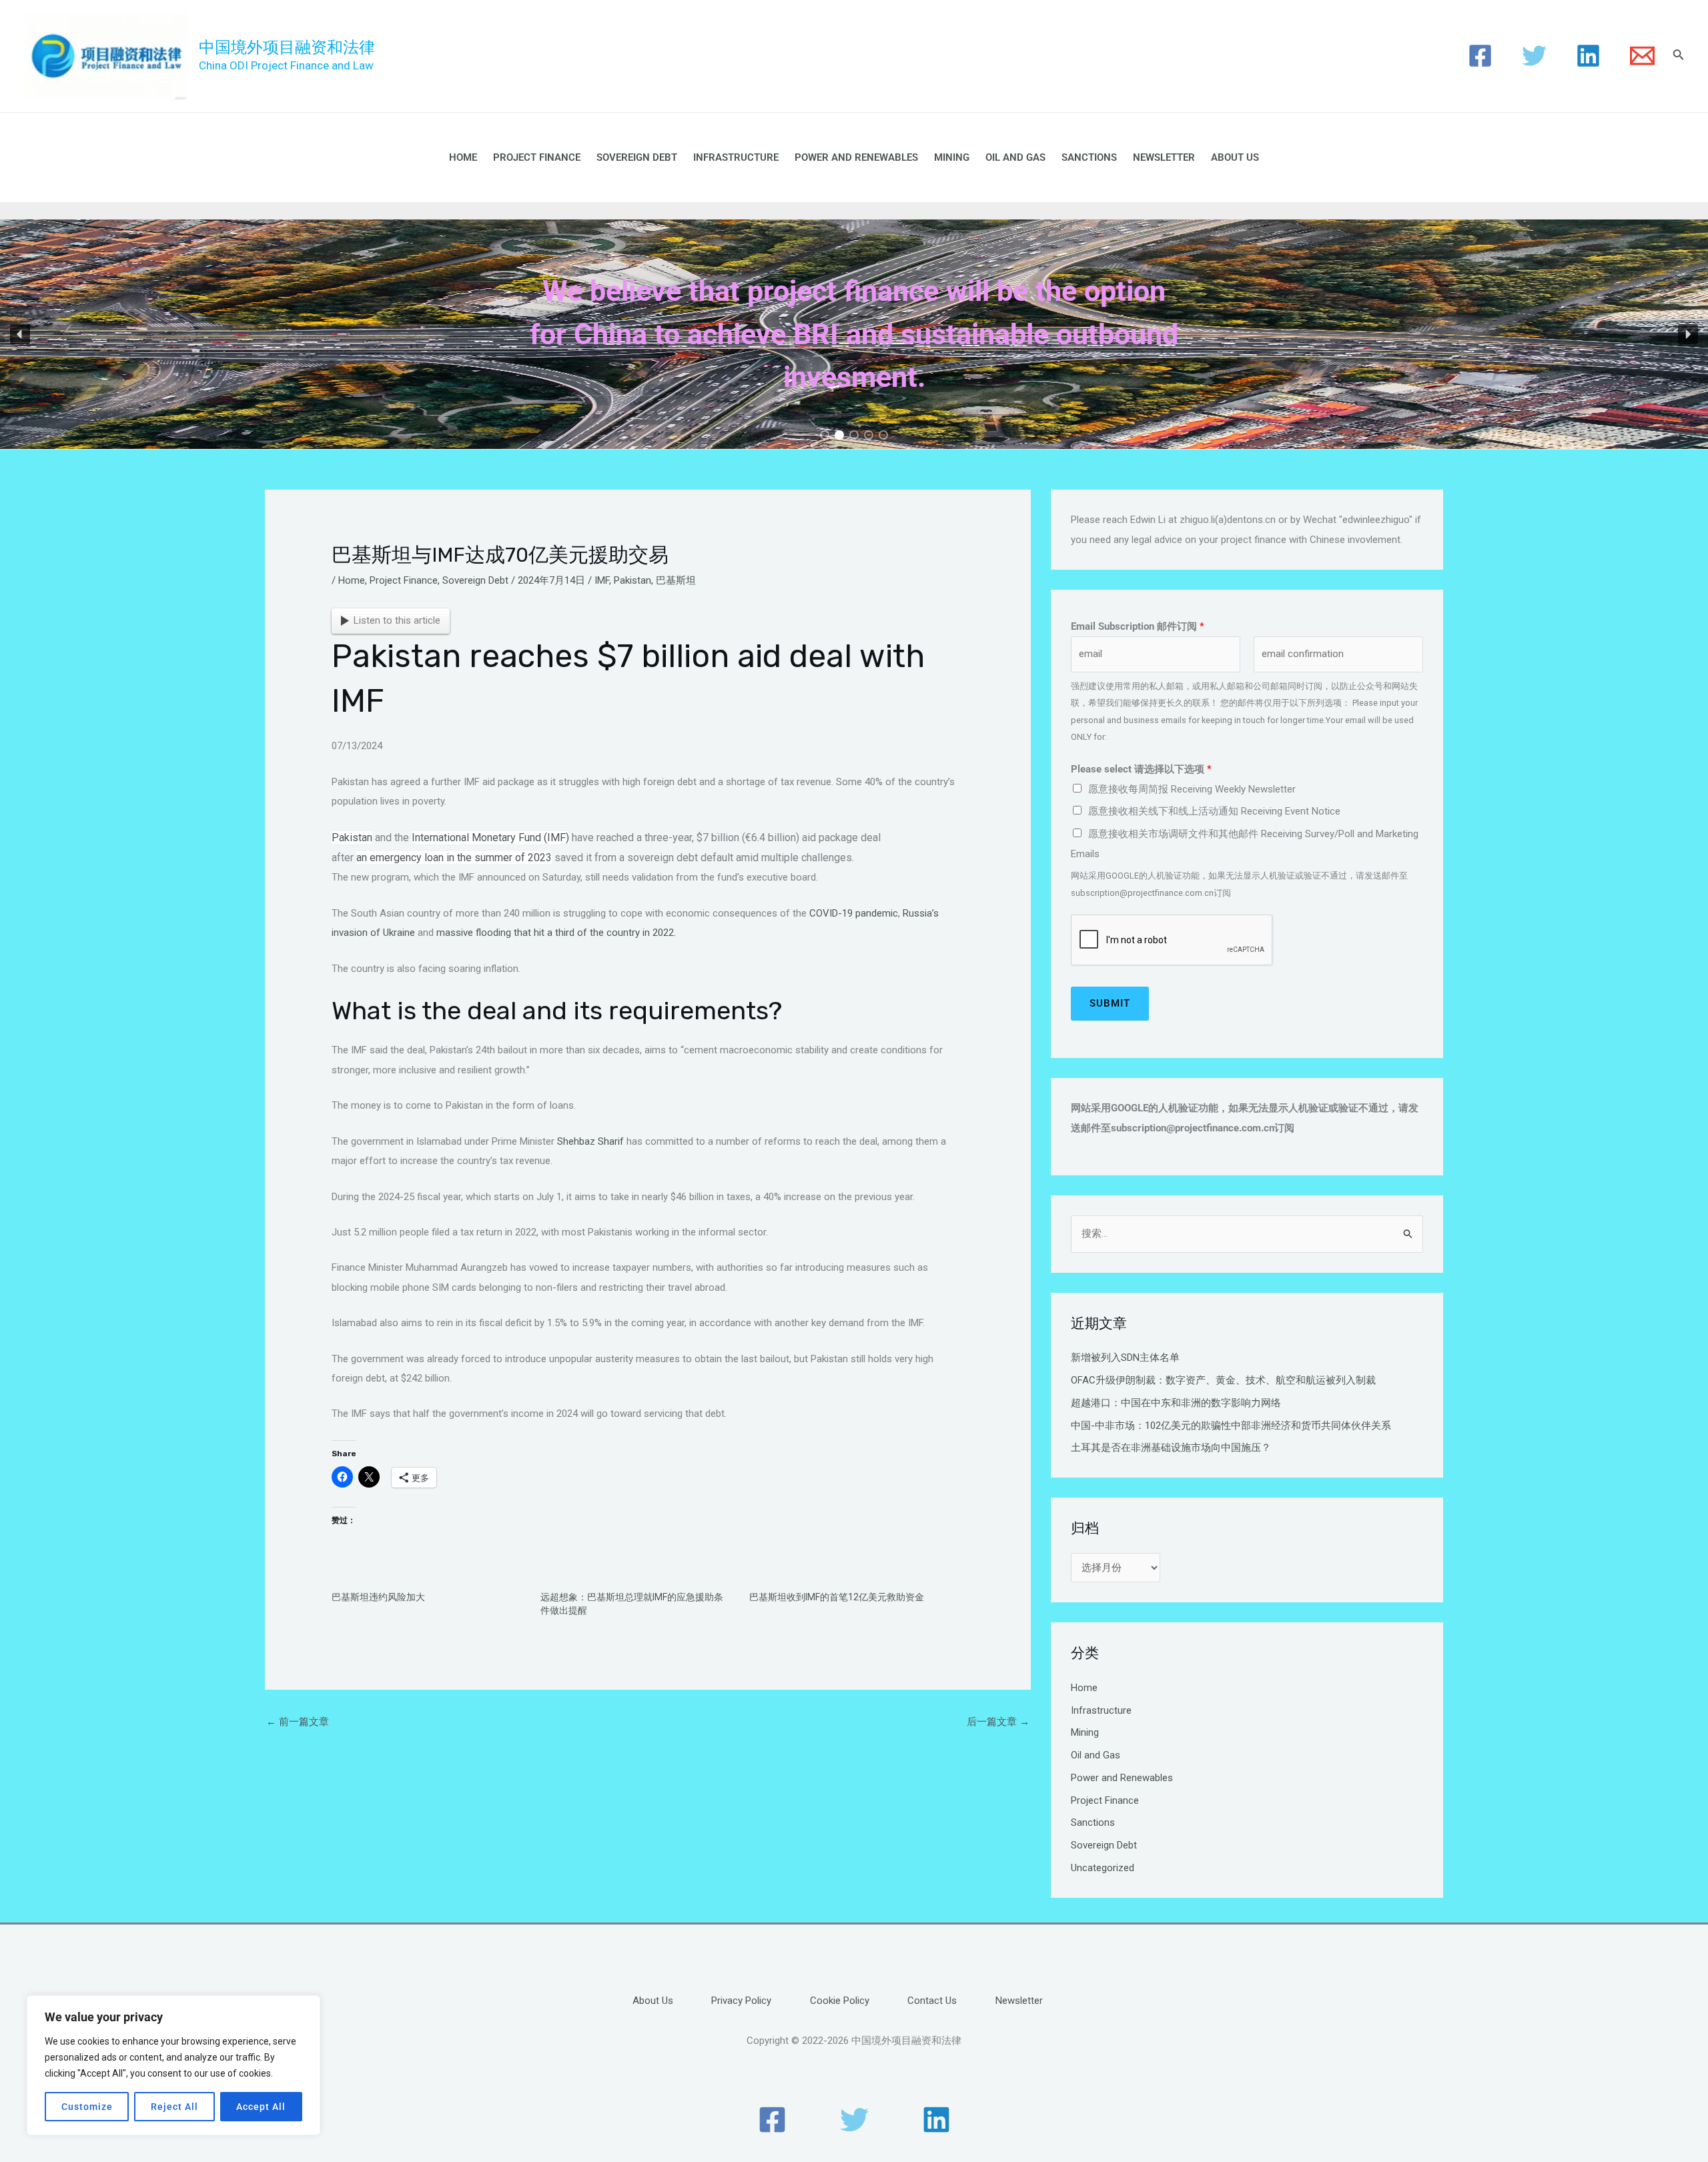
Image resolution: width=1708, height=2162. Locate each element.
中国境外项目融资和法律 (287, 47)
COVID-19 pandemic (854, 913)
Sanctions (1089, 157)
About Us (1235, 157)
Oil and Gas (1015, 157)
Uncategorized (1103, 1868)
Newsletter (1164, 157)
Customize (87, 2107)
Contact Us (932, 2001)
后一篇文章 (998, 1722)
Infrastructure (736, 157)
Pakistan (632, 580)
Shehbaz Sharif (590, 1141)
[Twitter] (1534, 56)
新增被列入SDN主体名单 (1125, 1358)
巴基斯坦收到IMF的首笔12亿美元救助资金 (837, 1597)
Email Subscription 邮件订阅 (1138, 626)
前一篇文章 (298, 1722)
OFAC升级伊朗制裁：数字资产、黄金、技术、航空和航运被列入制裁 (1223, 1380)
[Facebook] (1480, 56)
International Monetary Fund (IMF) (490, 838)
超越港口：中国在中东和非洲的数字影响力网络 (1176, 1403)
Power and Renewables (856, 157)
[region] (173, 2065)
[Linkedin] (1588, 56)
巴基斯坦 (676, 580)
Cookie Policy (840, 2001)
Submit (1110, 1003)
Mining (952, 157)
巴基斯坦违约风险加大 (378, 1597)
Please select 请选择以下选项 (1141, 769)
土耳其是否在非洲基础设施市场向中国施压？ (1171, 1448)
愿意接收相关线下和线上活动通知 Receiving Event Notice (1214, 811)
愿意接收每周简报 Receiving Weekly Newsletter (1192, 789)
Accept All (261, 2107)
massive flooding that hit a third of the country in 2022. (556, 933)
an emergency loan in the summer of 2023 (454, 858)
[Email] (1642, 56)
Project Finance (537, 157)
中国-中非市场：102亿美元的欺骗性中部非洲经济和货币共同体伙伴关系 (1231, 1426)
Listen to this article (397, 620)
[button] (20, 334)
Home (463, 157)
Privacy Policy (741, 2001)
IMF (602, 580)
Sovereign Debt (637, 157)
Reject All (174, 2107)
